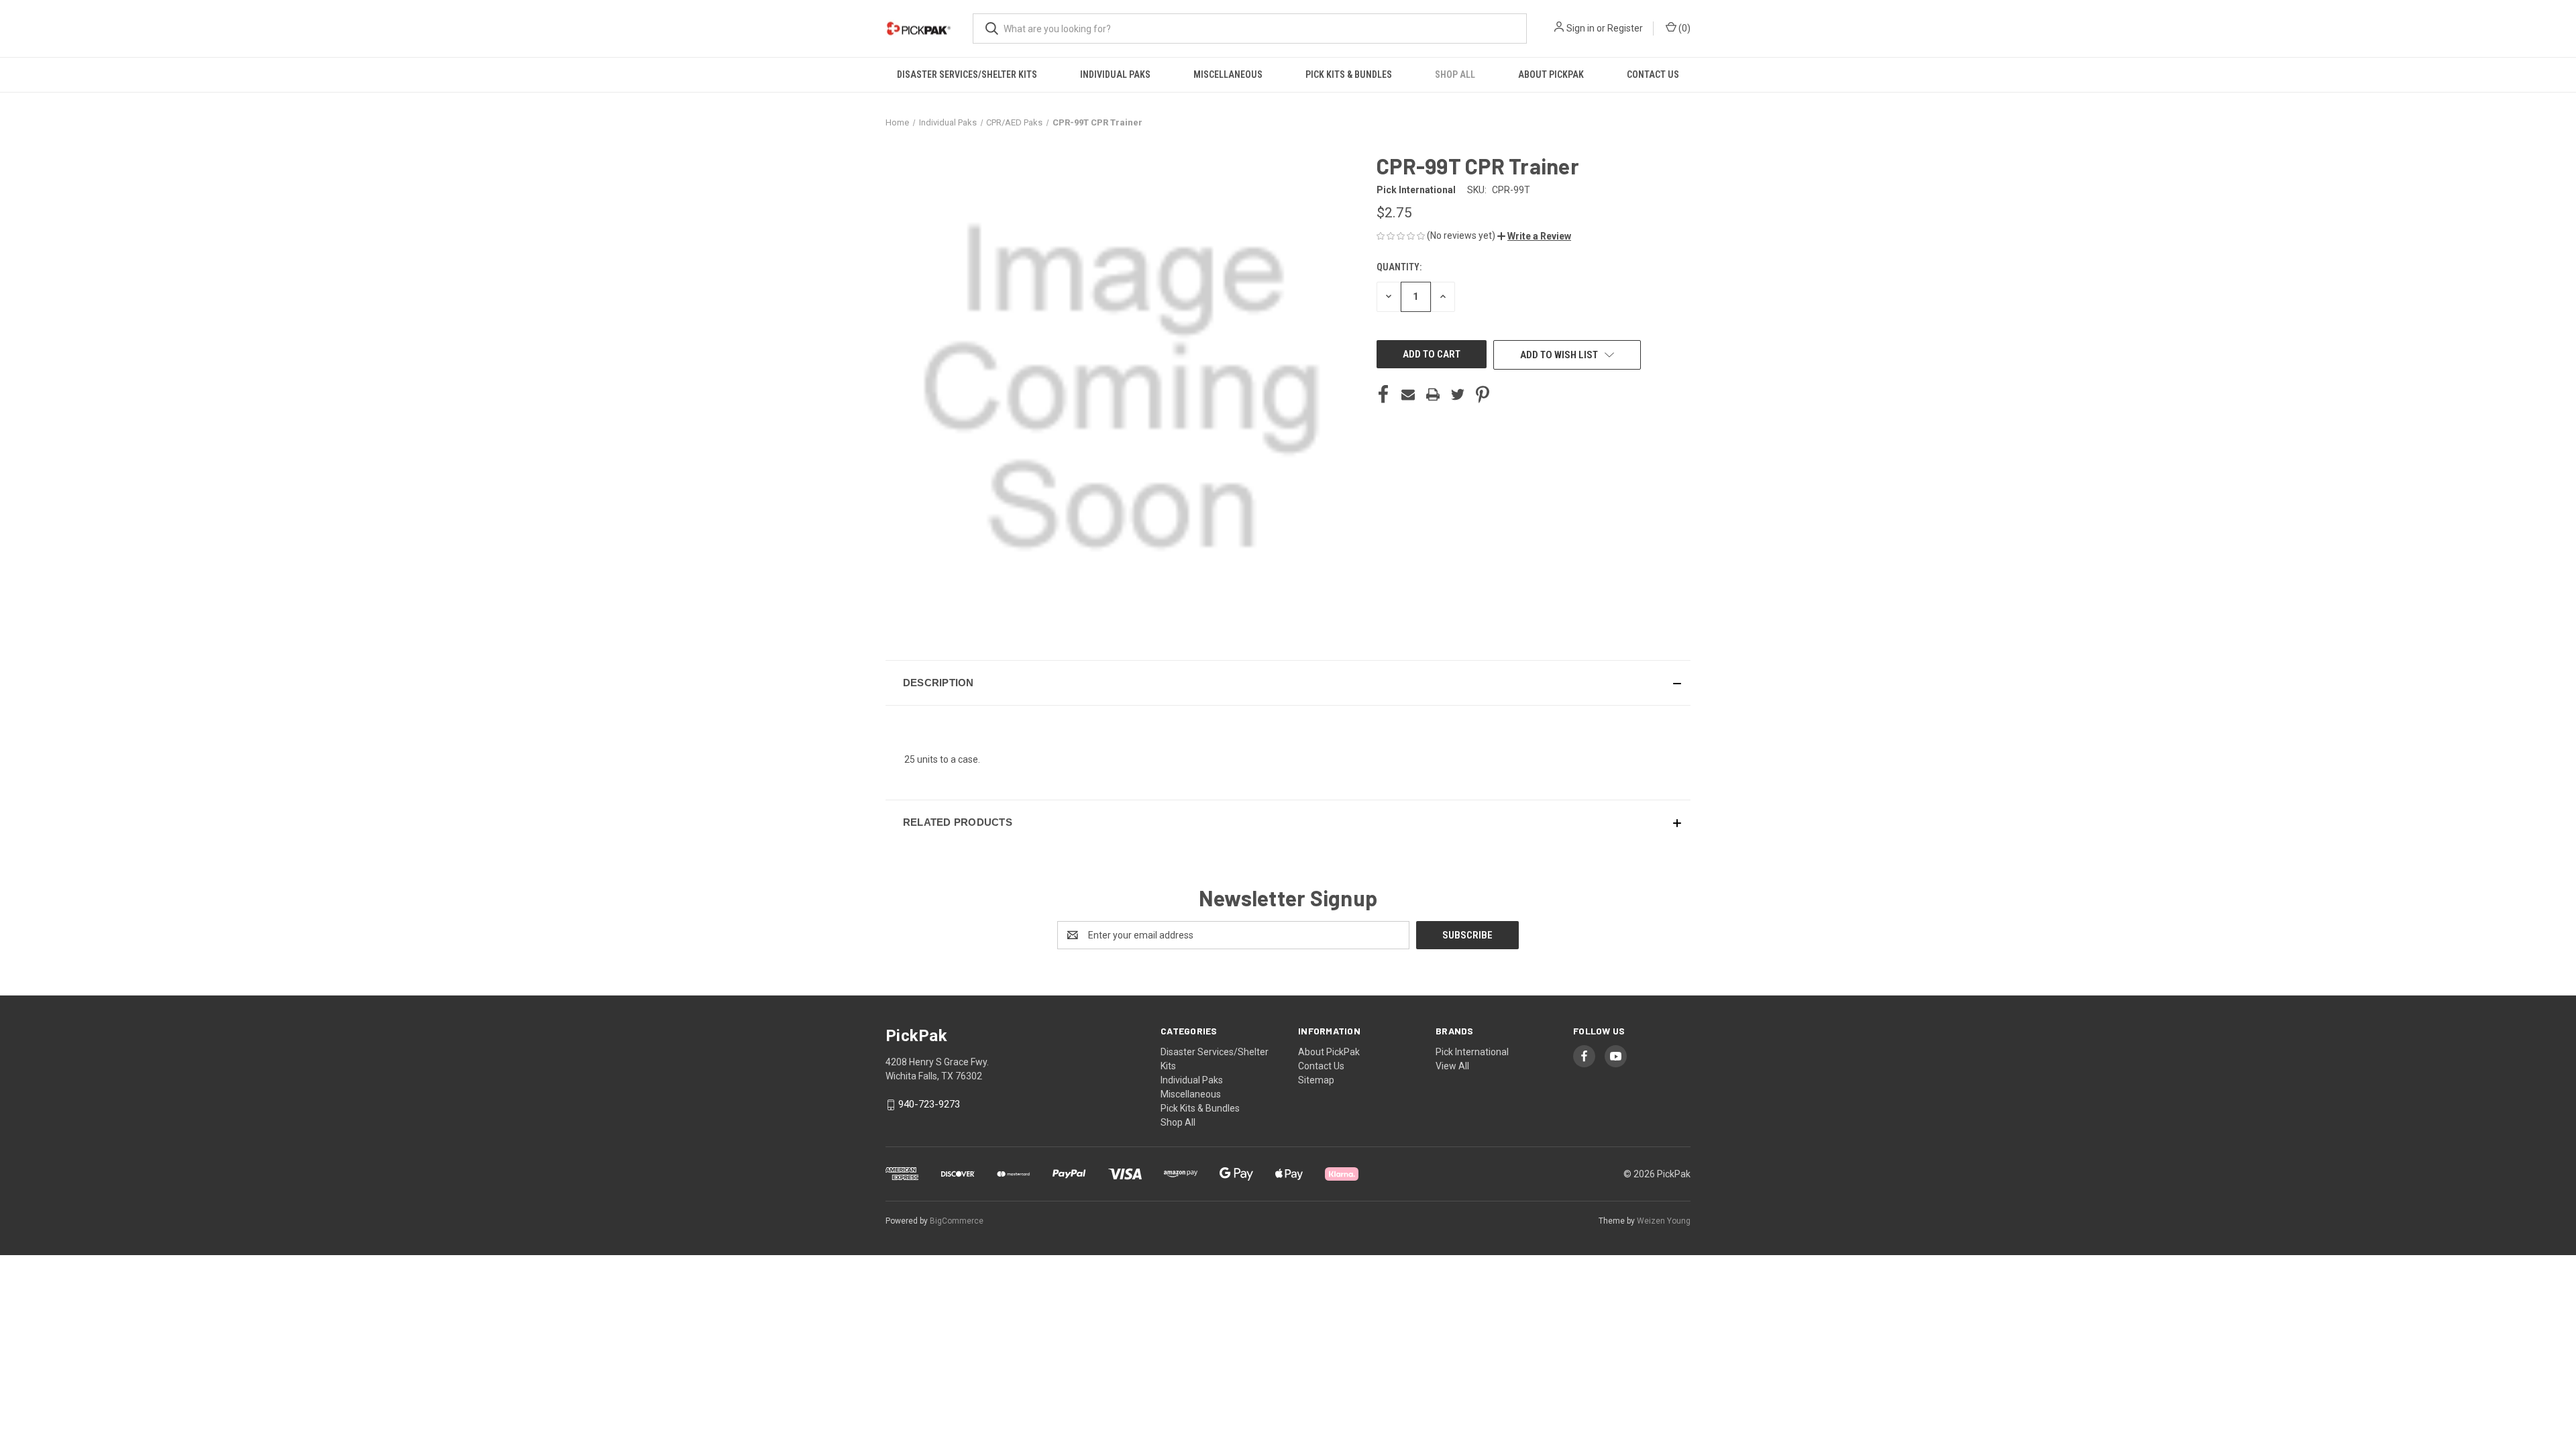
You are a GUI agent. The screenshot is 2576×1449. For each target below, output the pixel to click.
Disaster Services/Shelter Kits (967, 74)
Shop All (1455, 74)
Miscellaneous (1228, 74)
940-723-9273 (929, 1105)
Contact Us (1653, 74)
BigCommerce (957, 1221)
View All (1452, 1066)
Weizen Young (1664, 1221)
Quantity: (1399, 267)
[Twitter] (1458, 394)
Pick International (1472, 1052)
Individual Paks (1115, 74)
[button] (1534, 236)
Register (1625, 28)
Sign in (1580, 28)
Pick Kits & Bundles (1349, 74)
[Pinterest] (1483, 394)
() (1683, 28)
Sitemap (1316, 1080)
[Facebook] (1383, 394)
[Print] (1433, 394)
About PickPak (1551, 74)
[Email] (1408, 394)
